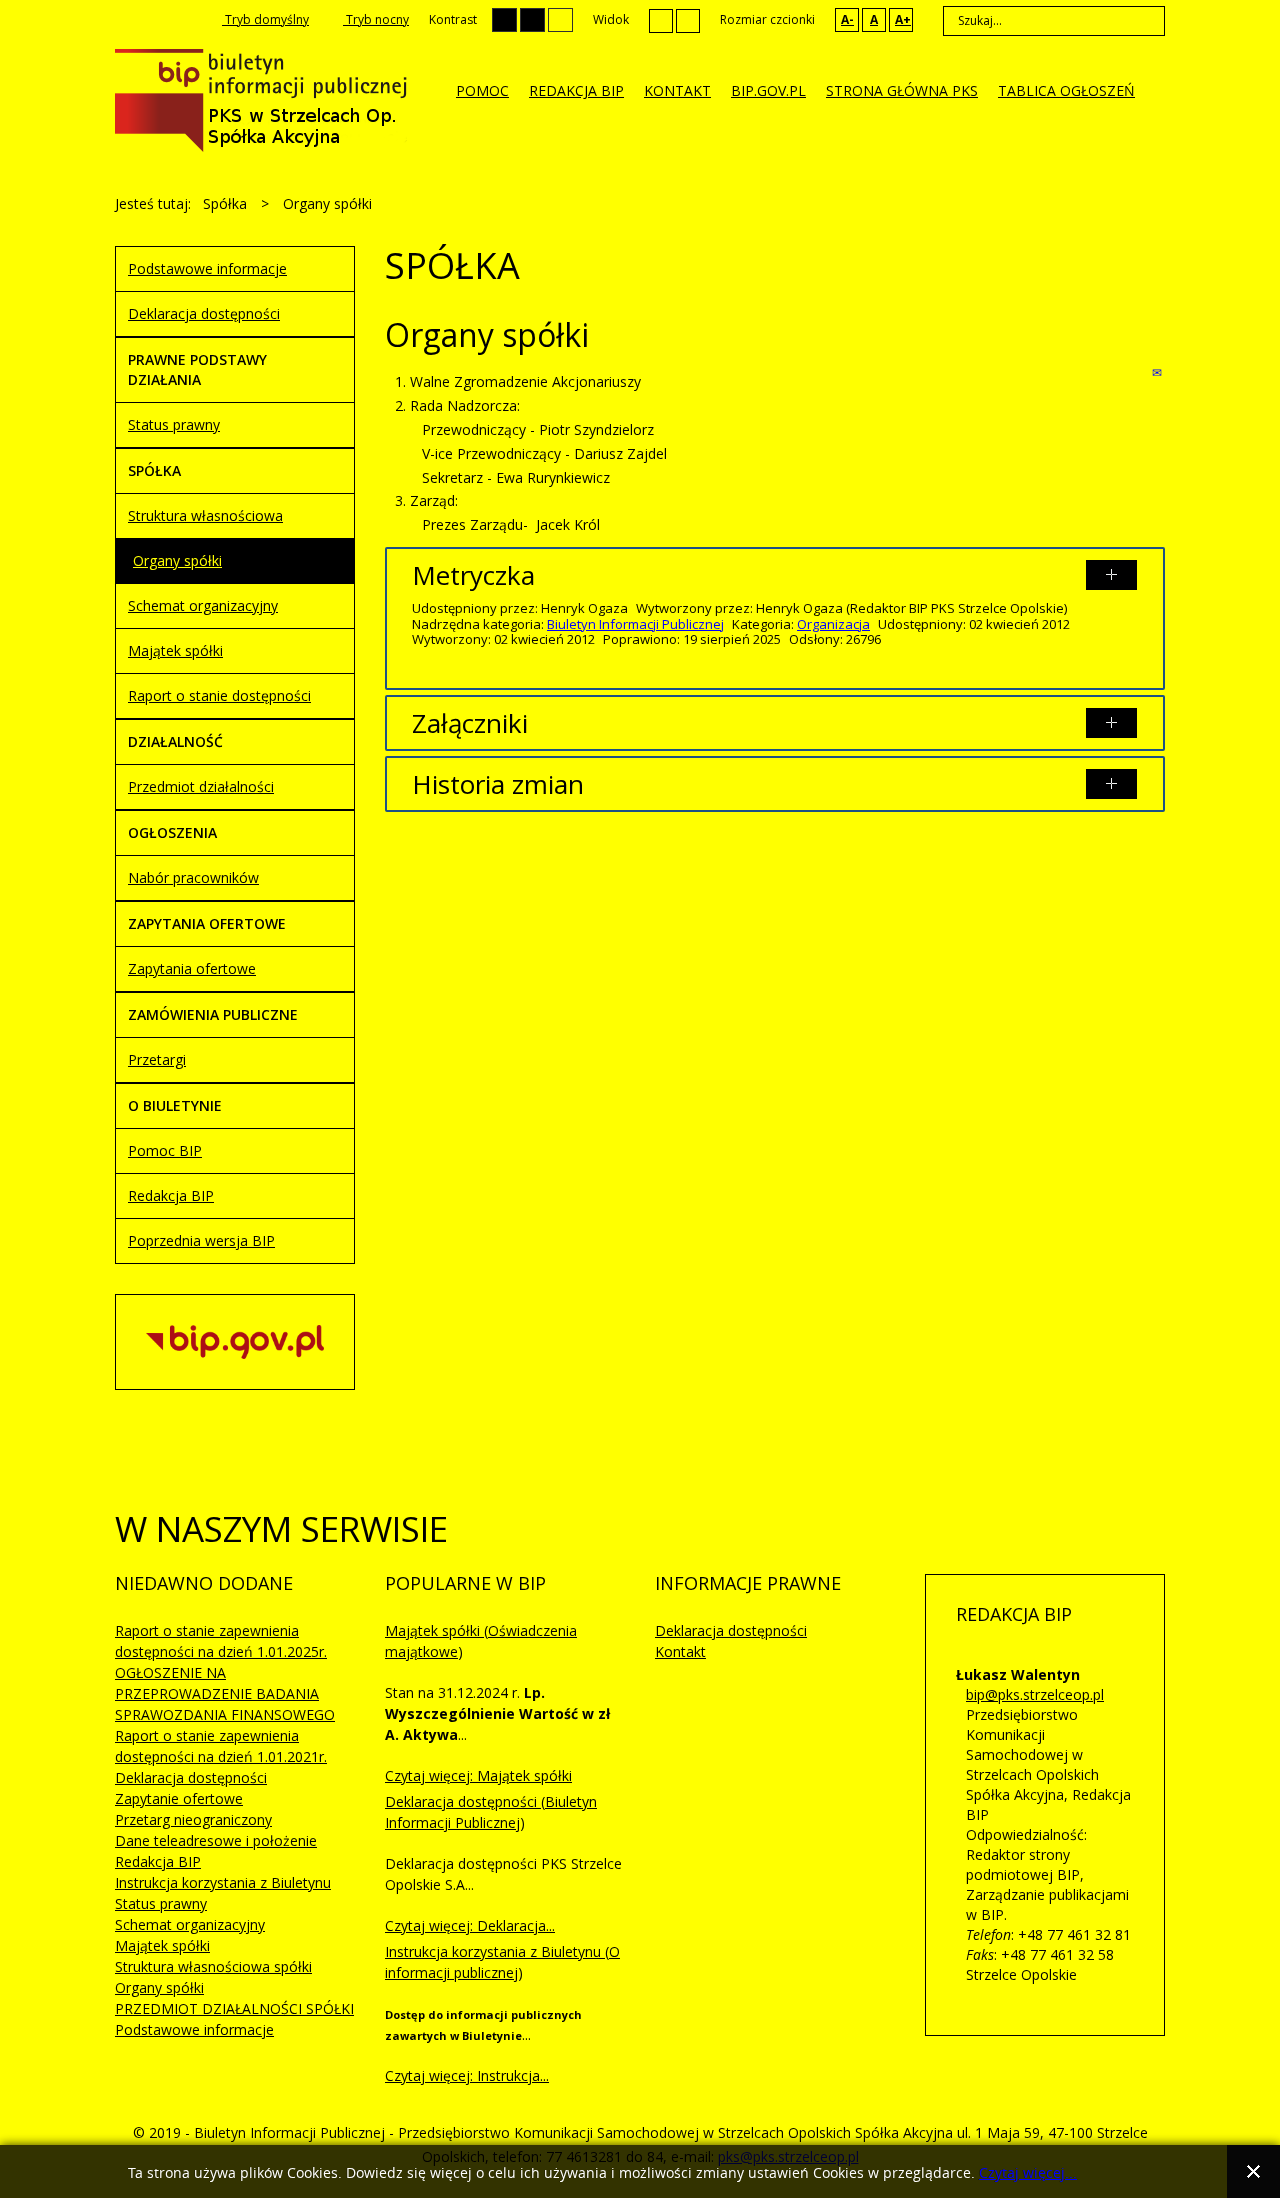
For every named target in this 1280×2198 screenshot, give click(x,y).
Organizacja (833, 624)
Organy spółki (177, 560)
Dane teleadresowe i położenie (216, 1840)
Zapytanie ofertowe (179, 1798)
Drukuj (1136, 372)
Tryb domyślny (265, 19)
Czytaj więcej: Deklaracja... (470, 1925)
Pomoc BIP (165, 1150)
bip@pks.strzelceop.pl (1035, 1694)
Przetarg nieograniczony (193, 1819)
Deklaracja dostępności (204, 313)
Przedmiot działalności (201, 786)
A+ (903, 19)
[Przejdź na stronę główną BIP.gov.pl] (235, 1339)
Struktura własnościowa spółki (213, 1966)
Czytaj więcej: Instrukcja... (467, 2075)
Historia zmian (498, 784)
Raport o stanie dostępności (219, 695)
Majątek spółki (175, 650)
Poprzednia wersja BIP (201, 1240)
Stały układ (661, 20)
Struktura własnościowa (205, 515)
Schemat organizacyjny (203, 605)
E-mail (1158, 372)
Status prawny (174, 424)
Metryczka (473, 575)
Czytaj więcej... (1028, 2173)
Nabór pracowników (193, 877)
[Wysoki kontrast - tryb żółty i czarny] (560, 20)
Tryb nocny (376, 19)
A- (847, 19)
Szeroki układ (688, 20)
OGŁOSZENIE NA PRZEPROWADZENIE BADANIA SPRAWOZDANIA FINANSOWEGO (225, 1693)
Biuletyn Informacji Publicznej (635, 624)
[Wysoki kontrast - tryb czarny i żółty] (532, 20)
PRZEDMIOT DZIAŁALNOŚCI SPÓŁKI (234, 2008)
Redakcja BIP (171, 1195)
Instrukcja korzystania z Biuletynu (223, 1882)
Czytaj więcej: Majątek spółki (478, 1775)
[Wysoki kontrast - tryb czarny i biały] (504, 20)
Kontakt (680, 1651)
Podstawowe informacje (207, 268)
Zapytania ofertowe (192, 968)
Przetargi (157, 1059)
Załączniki (470, 723)
